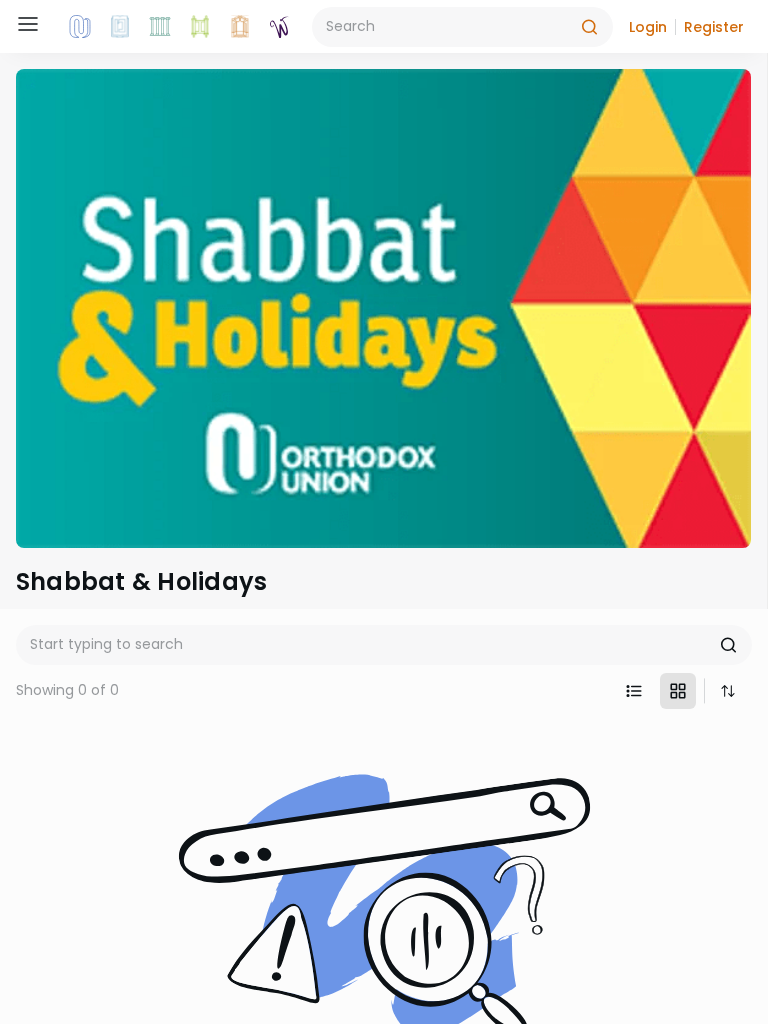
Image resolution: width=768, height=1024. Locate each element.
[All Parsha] (200, 27)
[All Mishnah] (120, 27)
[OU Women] (280, 27)
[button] (648, 27)
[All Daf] (240, 27)
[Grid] (678, 691)
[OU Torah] (80, 27)
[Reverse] (728, 691)
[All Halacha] (160, 27)
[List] (634, 691)
